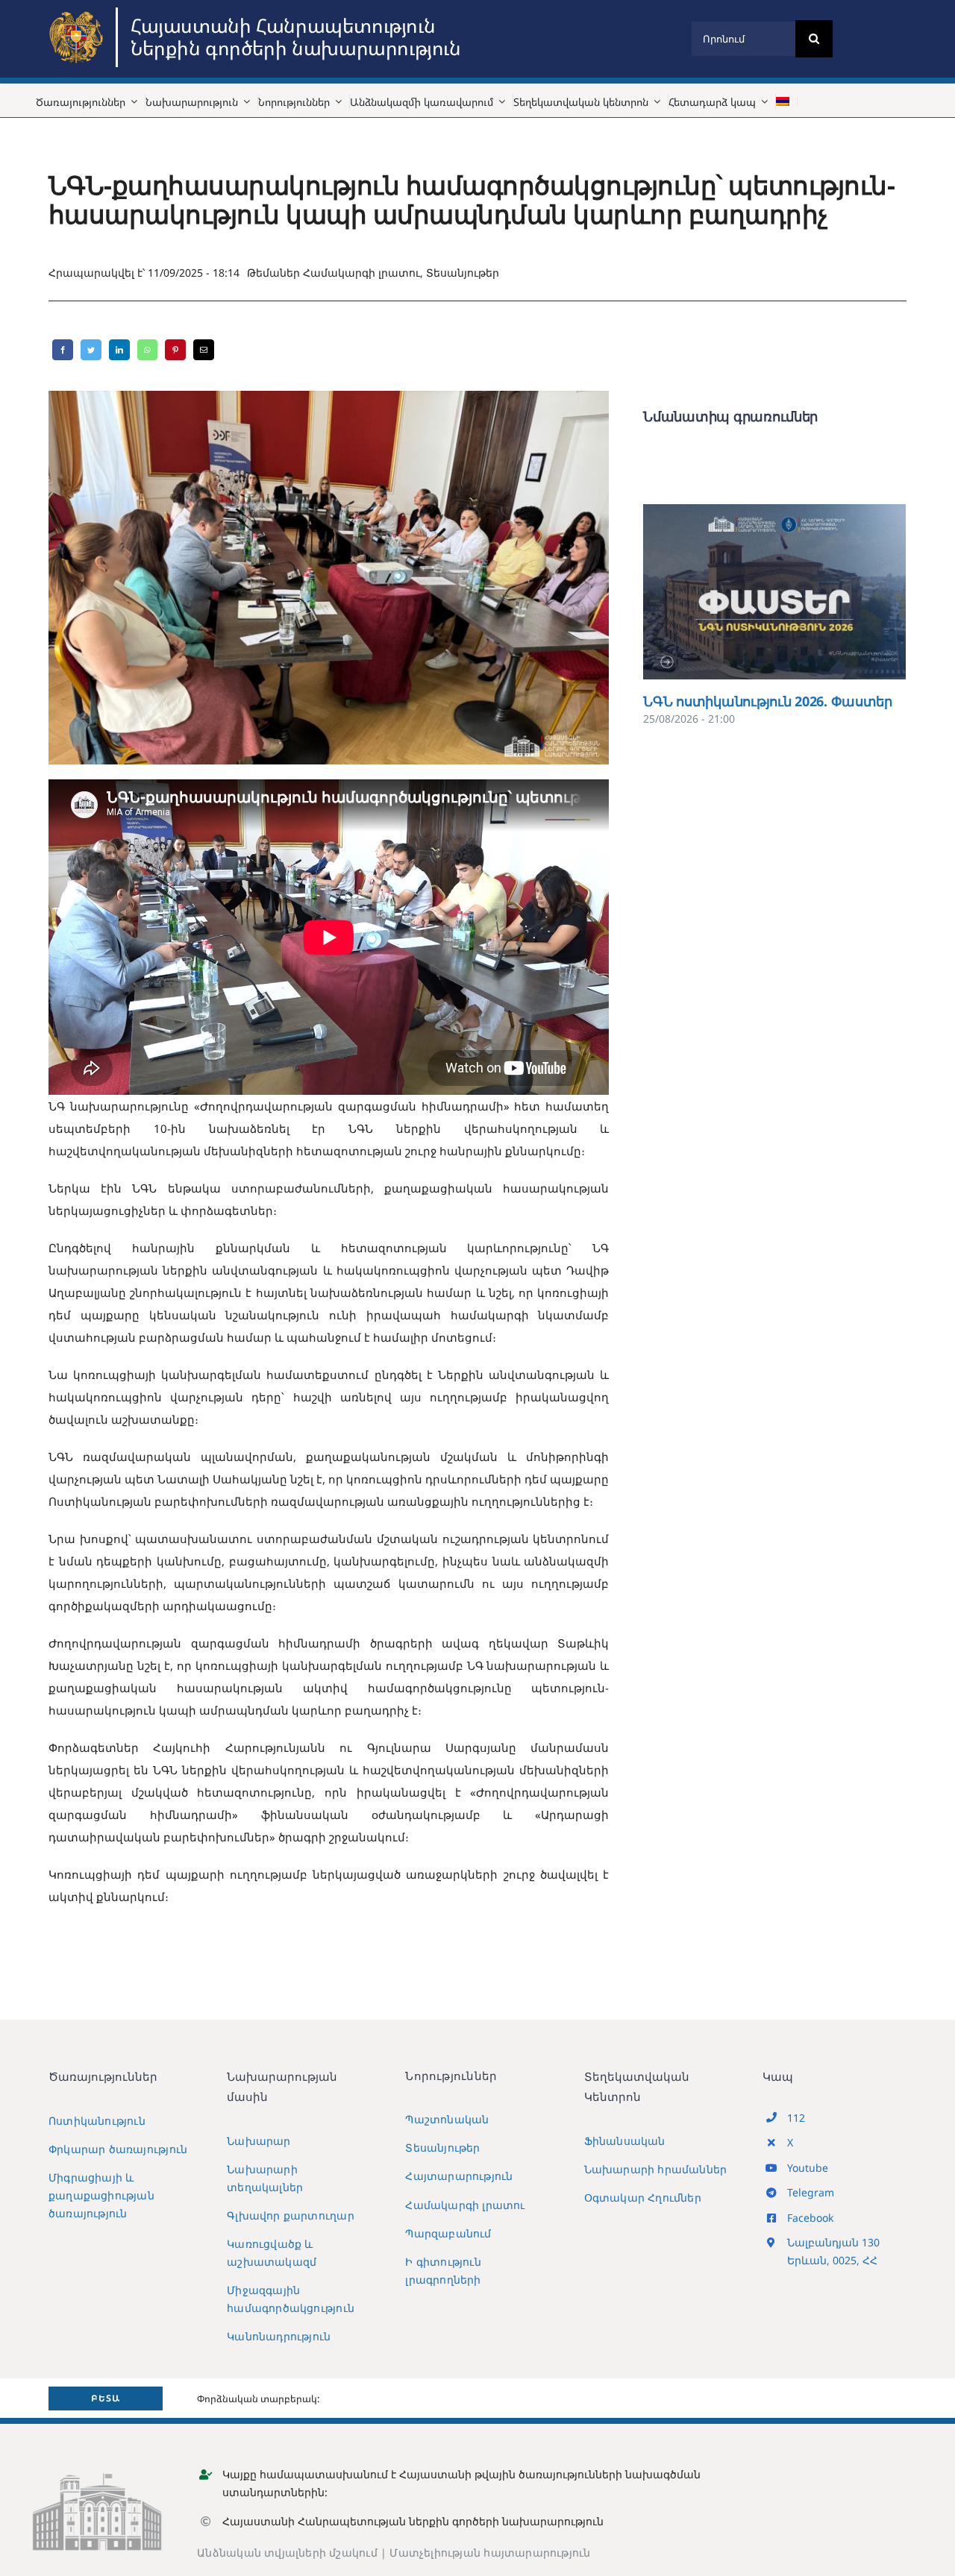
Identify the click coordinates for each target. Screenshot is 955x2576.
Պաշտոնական (447, 2119)
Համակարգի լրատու (361, 273)
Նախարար (259, 2141)
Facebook (810, 2218)
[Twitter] (91, 350)
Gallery (796, 592)
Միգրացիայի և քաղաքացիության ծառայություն (101, 2195)
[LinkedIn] (119, 350)
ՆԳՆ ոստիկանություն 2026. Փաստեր (753, 592)
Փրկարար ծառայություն (118, 2149)
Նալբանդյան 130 (833, 2242)
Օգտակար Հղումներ (643, 2198)
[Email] (204, 350)
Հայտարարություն (459, 2176)
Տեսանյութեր (463, 273)
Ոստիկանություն (97, 2121)
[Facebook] (63, 350)
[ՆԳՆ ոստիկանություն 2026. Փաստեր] (774, 592)
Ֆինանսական (625, 2141)
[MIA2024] (78, 13)
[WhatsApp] (147, 350)
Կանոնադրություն (279, 2336)
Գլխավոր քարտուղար (291, 2215)
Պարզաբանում (448, 2233)
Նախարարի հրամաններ (656, 2169)
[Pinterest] (175, 350)
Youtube (808, 2168)
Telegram (811, 2192)
